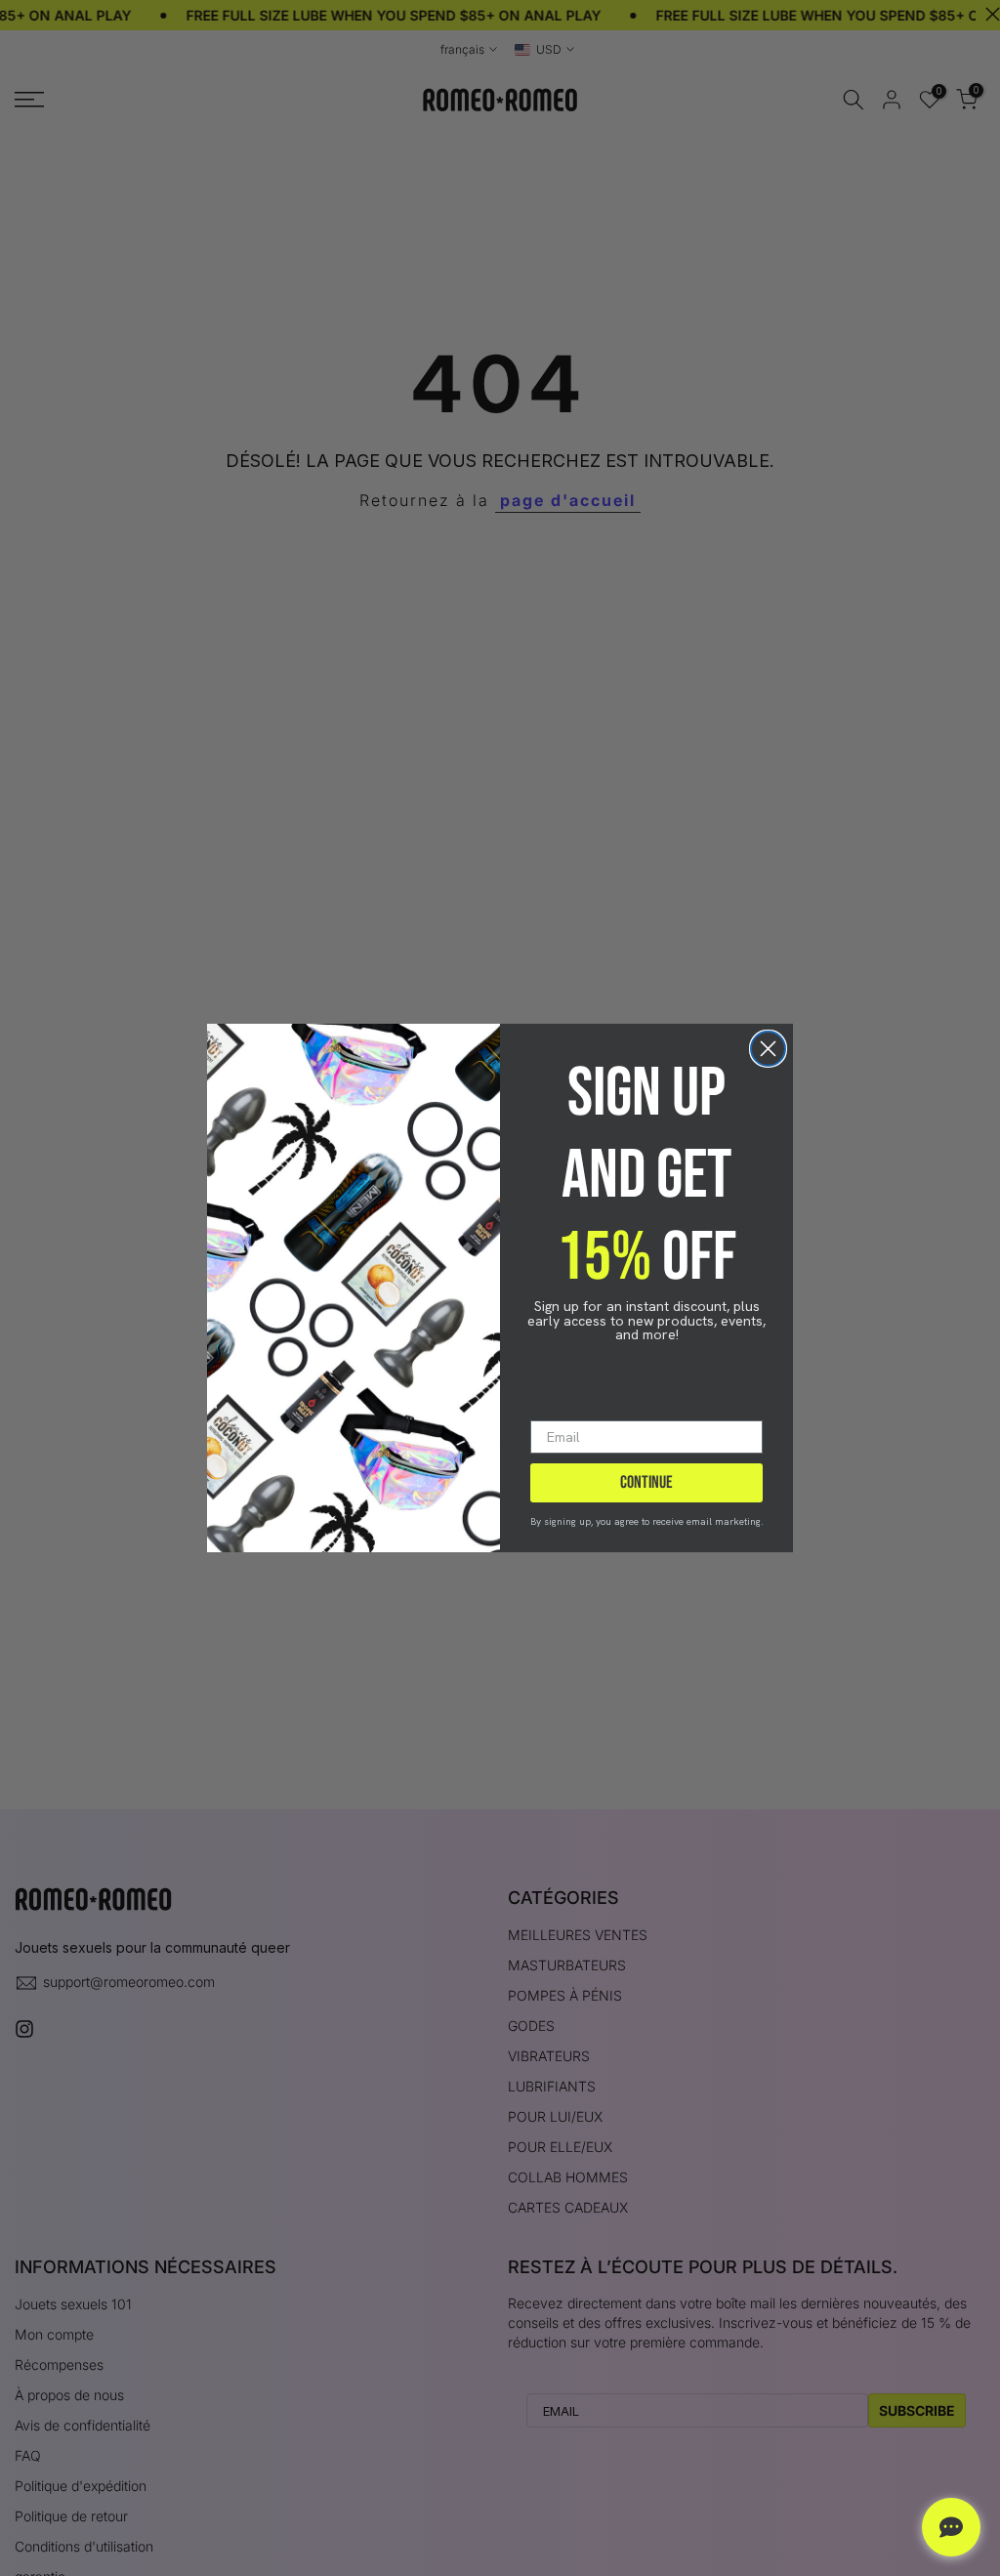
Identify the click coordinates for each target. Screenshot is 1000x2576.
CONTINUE (646, 1482)
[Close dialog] (768, 1049)
